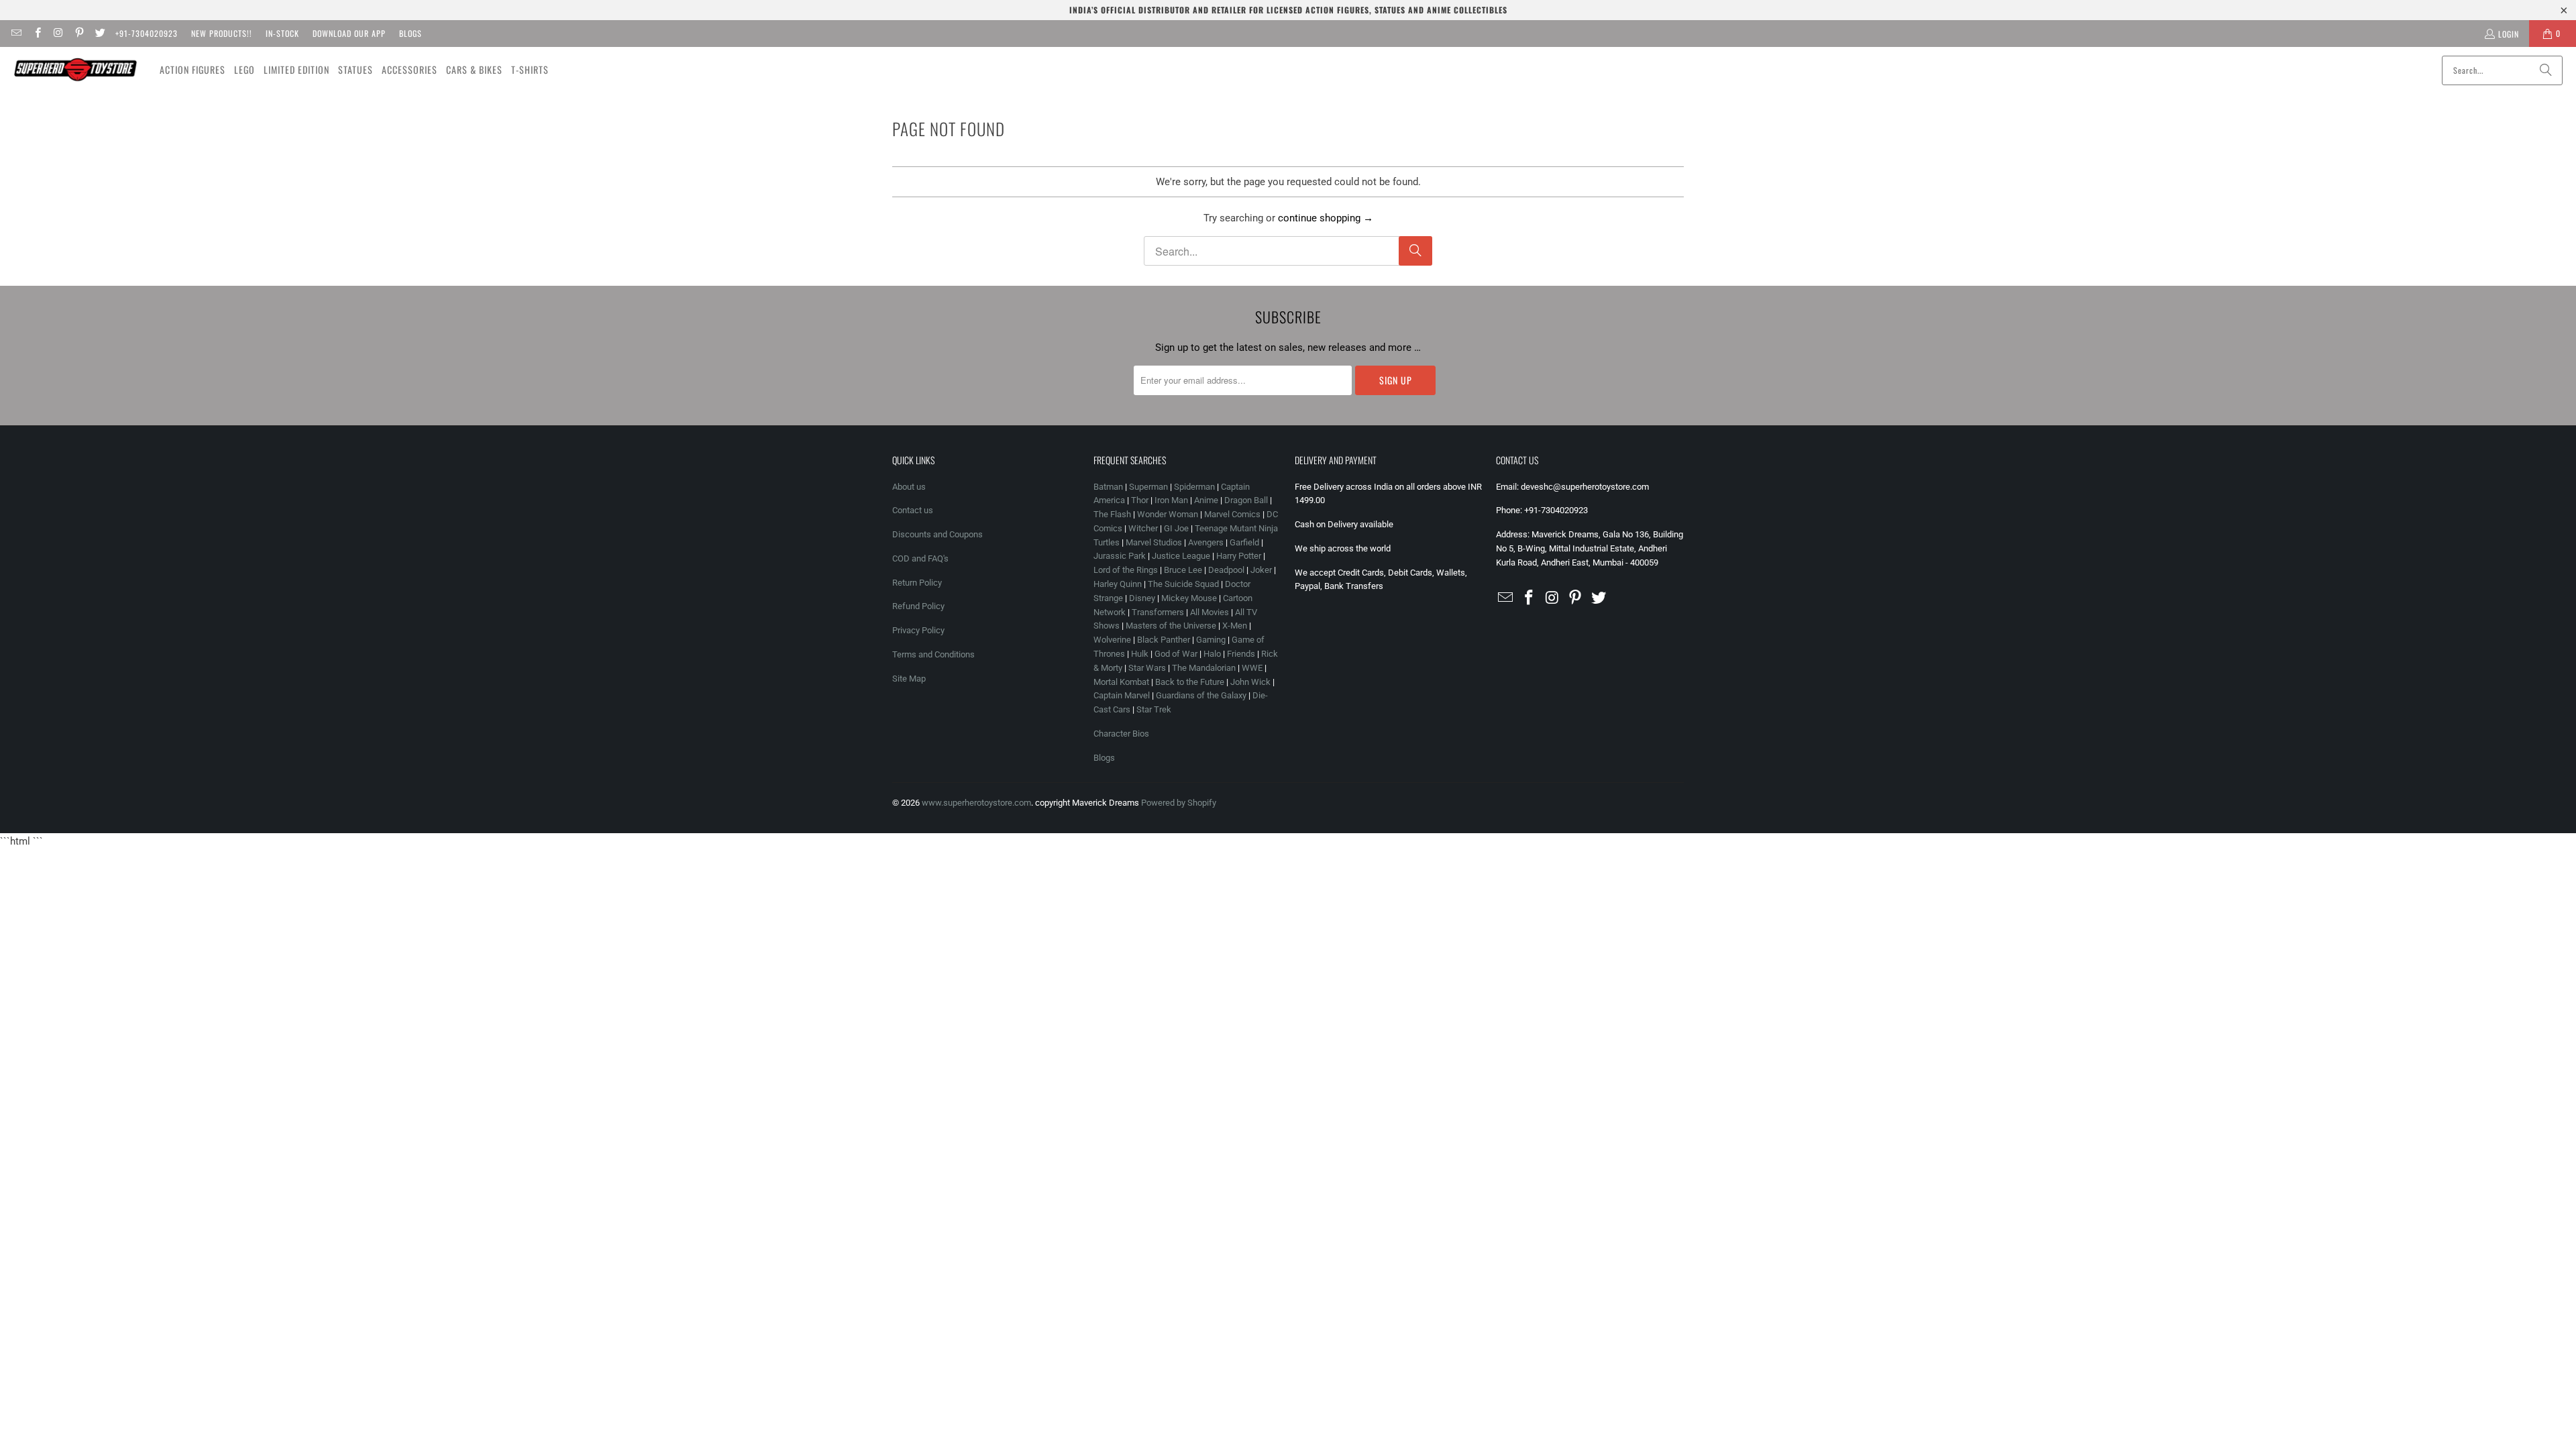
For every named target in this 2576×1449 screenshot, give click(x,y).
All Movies (1210, 612)
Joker (1261, 570)
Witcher (1143, 528)
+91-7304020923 (147, 33)
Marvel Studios (1154, 542)
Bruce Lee (1183, 570)
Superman (1148, 487)
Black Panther (1164, 640)
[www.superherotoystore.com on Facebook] (37, 33)
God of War (1176, 654)
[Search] (2546, 70)
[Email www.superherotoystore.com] (16, 33)
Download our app (349, 33)
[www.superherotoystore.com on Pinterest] (79, 33)
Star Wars (1147, 668)
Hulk (1140, 654)
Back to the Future (1191, 682)
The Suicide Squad (1183, 584)
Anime (1206, 500)
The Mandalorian (1204, 668)
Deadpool (1226, 570)
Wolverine (1112, 640)
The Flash (1112, 514)
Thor (1140, 500)
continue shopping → (1326, 218)
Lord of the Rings (1126, 570)
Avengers (1206, 542)
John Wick (1250, 682)
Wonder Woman (1168, 514)
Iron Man (1171, 500)
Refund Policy (918, 606)
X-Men (1235, 626)
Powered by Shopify (1179, 803)
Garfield (1244, 542)
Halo (1212, 654)
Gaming (1211, 640)
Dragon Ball (1246, 500)
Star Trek (1154, 709)
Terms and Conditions (933, 654)
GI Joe (1176, 528)
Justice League (1181, 556)
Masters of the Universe (1171, 626)
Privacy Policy (918, 630)
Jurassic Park (1120, 556)
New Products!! (222, 33)
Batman (1108, 487)
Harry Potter (1239, 556)
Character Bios (1121, 734)
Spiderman (1194, 487)
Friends (1241, 654)
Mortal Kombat (1121, 682)
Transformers (1158, 612)
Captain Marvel (1122, 695)
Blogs (411, 33)
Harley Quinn (1118, 584)
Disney (1142, 598)
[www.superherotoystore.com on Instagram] (58, 33)
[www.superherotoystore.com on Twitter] (100, 33)
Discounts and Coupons (937, 534)
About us (909, 487)
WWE (1252, 668)
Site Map (909, 679)
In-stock (282, 33)
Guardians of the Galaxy (1201, 695)
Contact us (913, 510)
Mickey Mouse (1189, 598)
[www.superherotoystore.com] (75, 70)
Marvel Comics (1232, 514)
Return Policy (917, 583)
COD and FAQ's (920, 558)
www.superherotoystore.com (976, 803)
